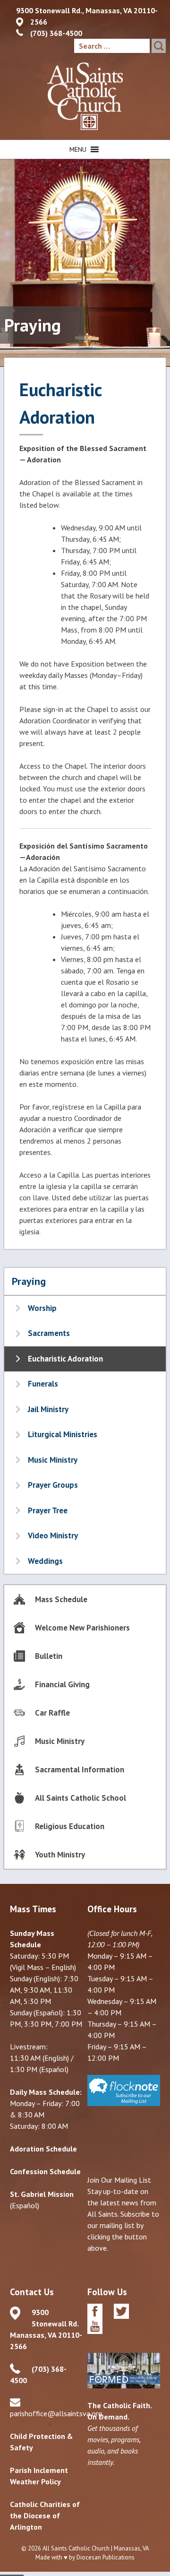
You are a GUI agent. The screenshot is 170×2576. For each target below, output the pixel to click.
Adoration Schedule (43, 2149)
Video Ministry (53, 1535)
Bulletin (49, 1656)
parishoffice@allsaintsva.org (56, 2413)
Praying (29, 1281)
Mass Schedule (61, 1599)
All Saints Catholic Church (76, 2548)
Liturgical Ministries (63, 1434)
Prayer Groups (53, 1485)
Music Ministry (53, 1460)
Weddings (45, 1561)
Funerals (43, 1384)
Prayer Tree (48, 1510)
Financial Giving (62, 1684)
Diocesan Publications (106, 2557)
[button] (78, 149)
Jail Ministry (48, 1409)
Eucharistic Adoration (65, 1359)
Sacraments (49, 1333)
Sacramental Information (80, 1769)
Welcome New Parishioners (82, 1628)
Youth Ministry (60, 1855)
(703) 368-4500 (56, 33)
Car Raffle (52, 1713)
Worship (42, 1308)
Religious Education (70, 1826)
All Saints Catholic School (81, 1798)
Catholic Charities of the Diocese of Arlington (45, 2515)
